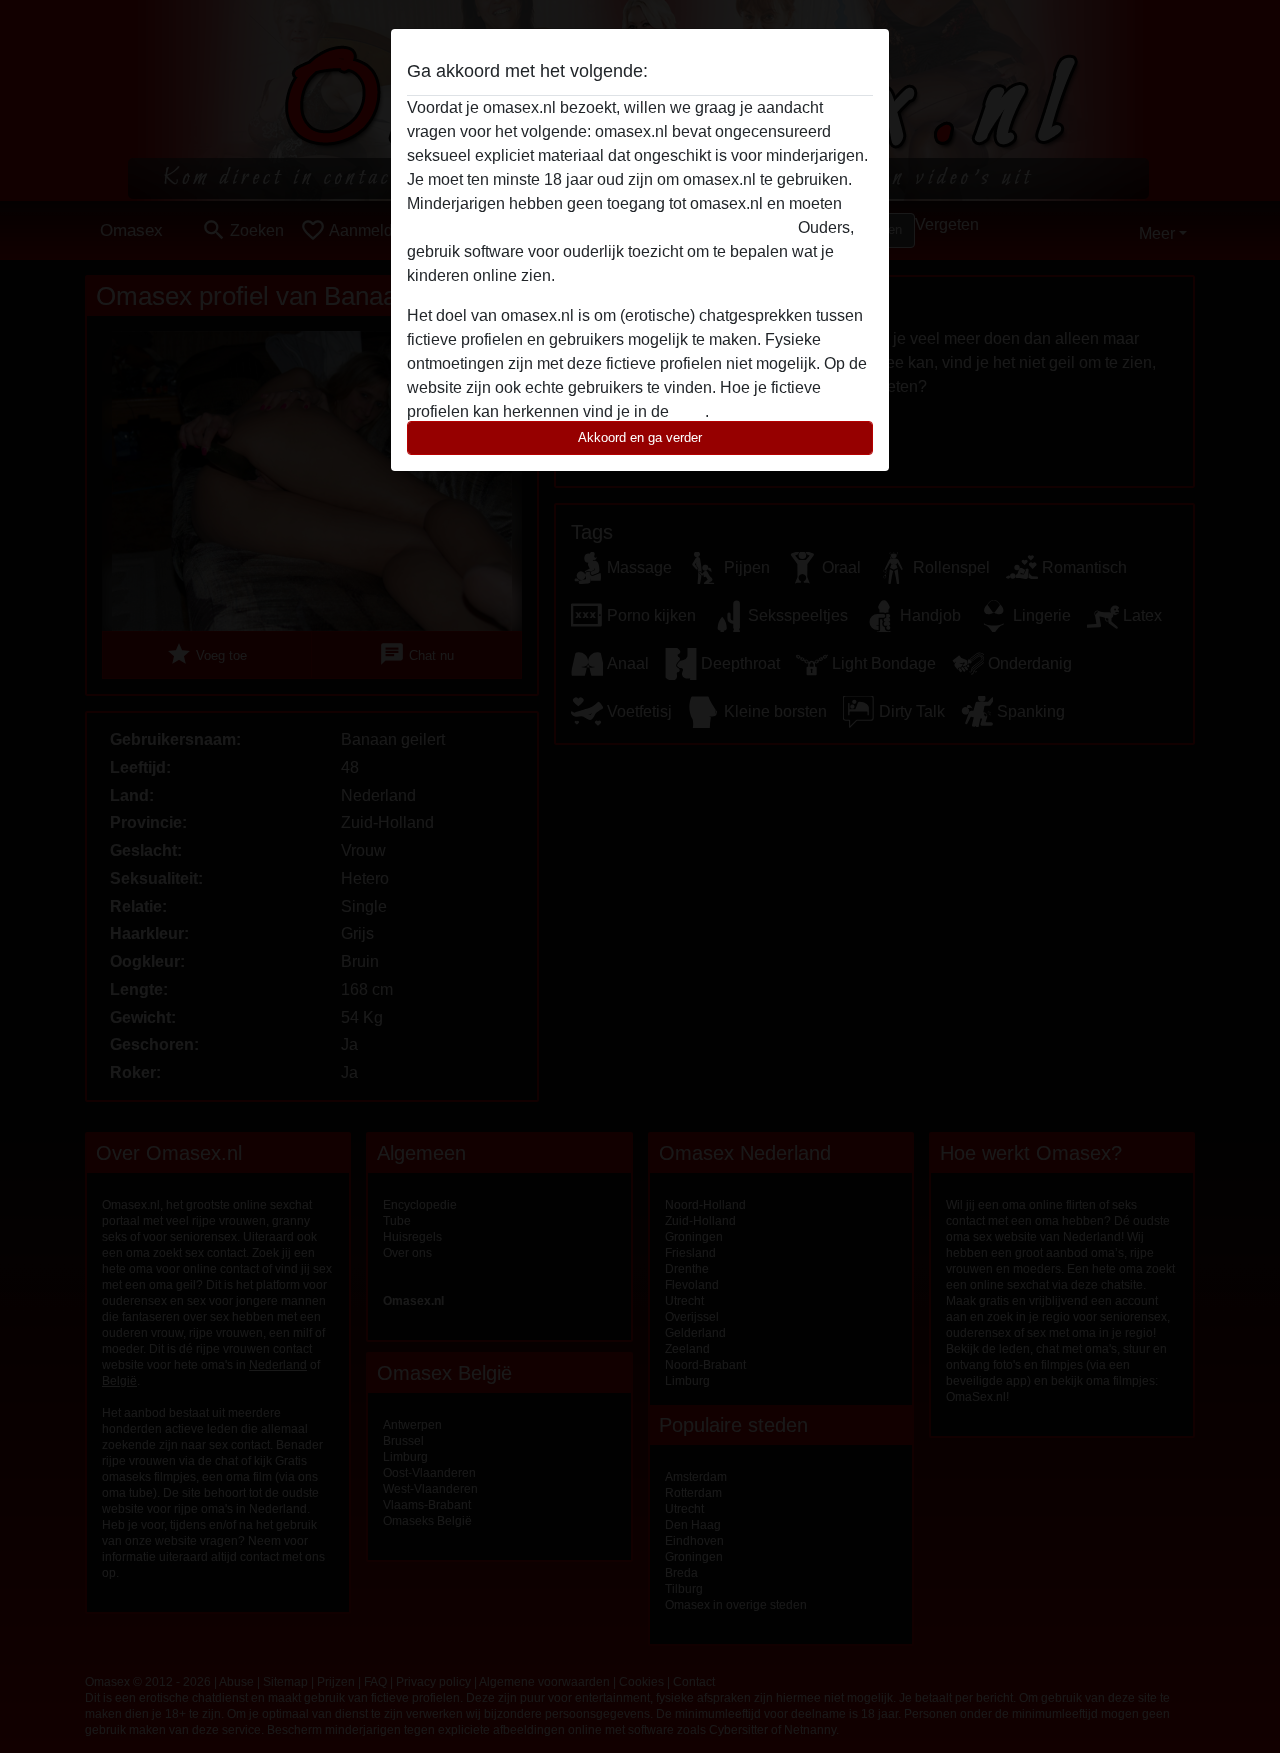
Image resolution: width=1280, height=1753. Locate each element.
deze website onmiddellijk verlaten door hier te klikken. (600, 227)
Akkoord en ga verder (640, 437)
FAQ (689, 411)
